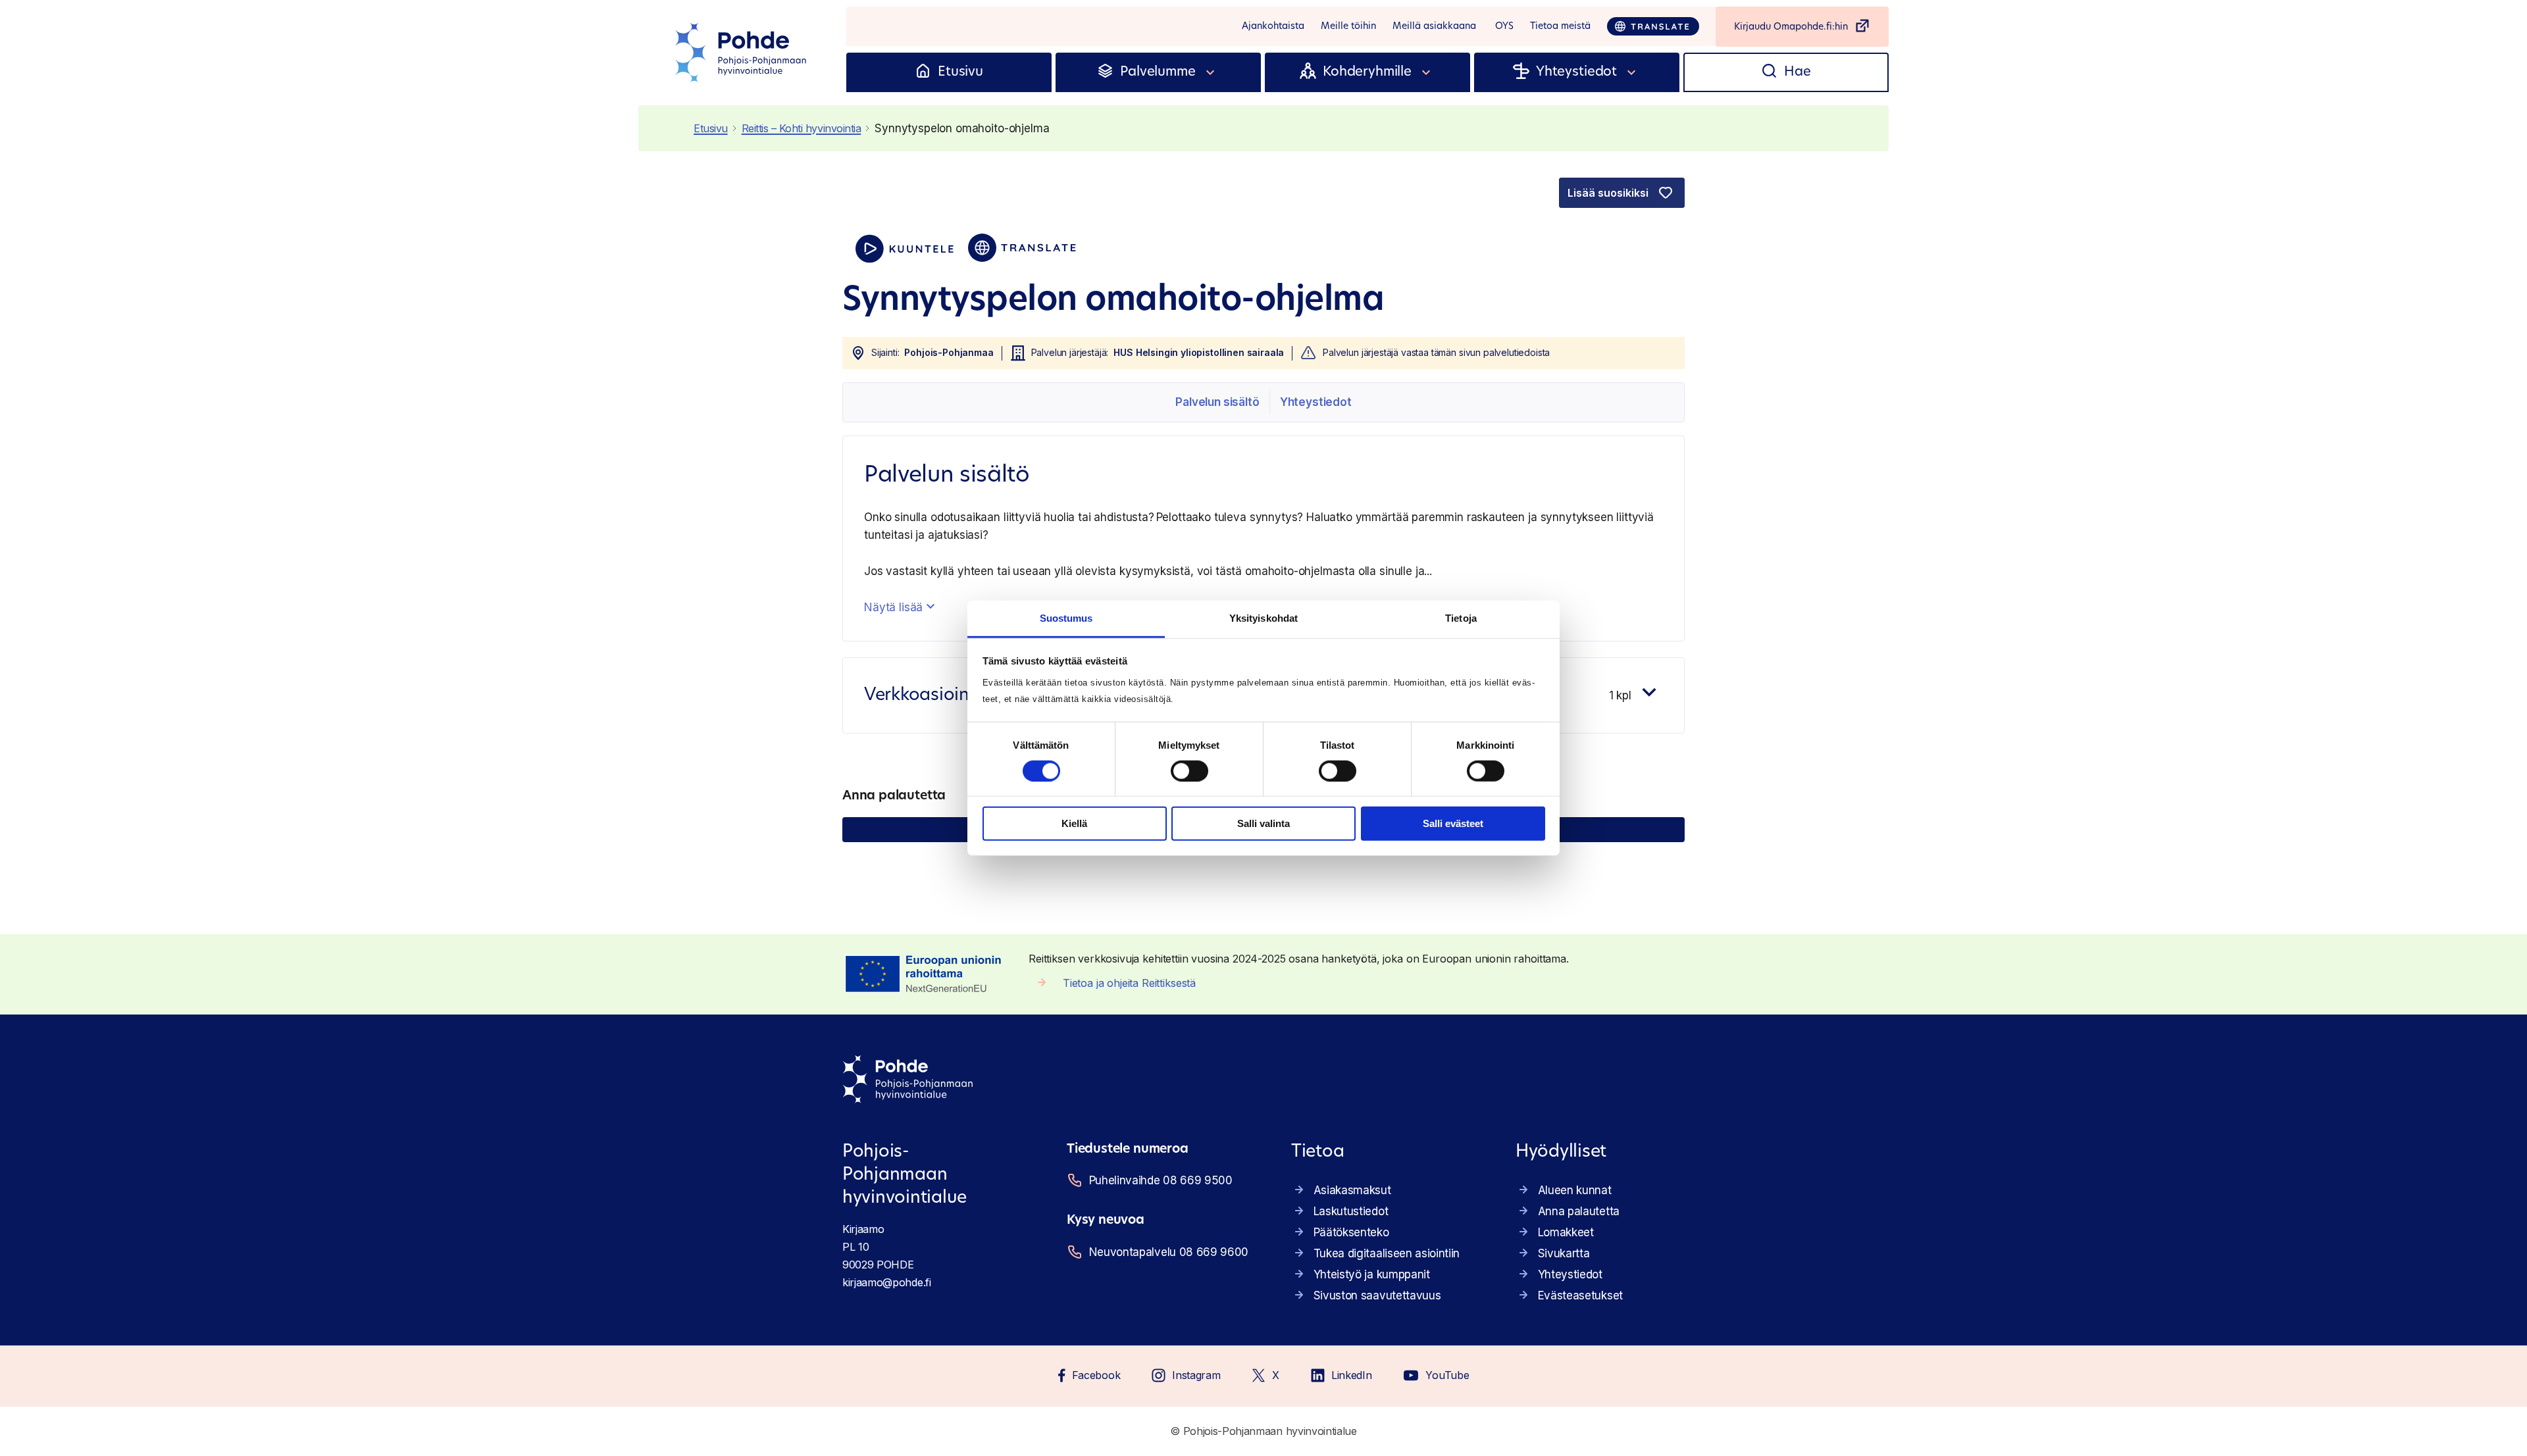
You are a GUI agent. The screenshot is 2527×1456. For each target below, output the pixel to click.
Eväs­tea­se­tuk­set (1580, 1295)
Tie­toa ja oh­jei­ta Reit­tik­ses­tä (1129, 983)
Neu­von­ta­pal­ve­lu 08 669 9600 (1169, 1252)
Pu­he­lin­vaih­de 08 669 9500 (1161, 1180)
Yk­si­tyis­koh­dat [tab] (1263, 617)
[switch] (1189, 771)
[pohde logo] (742, 53)
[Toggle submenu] (1211, 72)
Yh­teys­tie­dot (1316, 402)
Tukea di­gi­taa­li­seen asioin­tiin (1387, 1253)
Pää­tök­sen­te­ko (1351, 1232)
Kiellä (1074, 823)
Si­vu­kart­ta (1564, 1253)
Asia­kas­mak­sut (1352, 1190)
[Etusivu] (923, 72)
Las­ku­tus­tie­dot (1351, 1211)
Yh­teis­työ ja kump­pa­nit (1372, 1274)
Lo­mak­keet (1566, 1232)
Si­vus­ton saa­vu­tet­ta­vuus (1377, 1295)
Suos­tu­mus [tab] (1066, 617)
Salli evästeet (1453, 823)
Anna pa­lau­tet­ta (1579, 1211)
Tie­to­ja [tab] (1461, 617)
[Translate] (1653, 26)
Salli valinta (1263, 823)
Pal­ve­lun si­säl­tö (1217, 402)
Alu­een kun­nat (1575, 1190)
